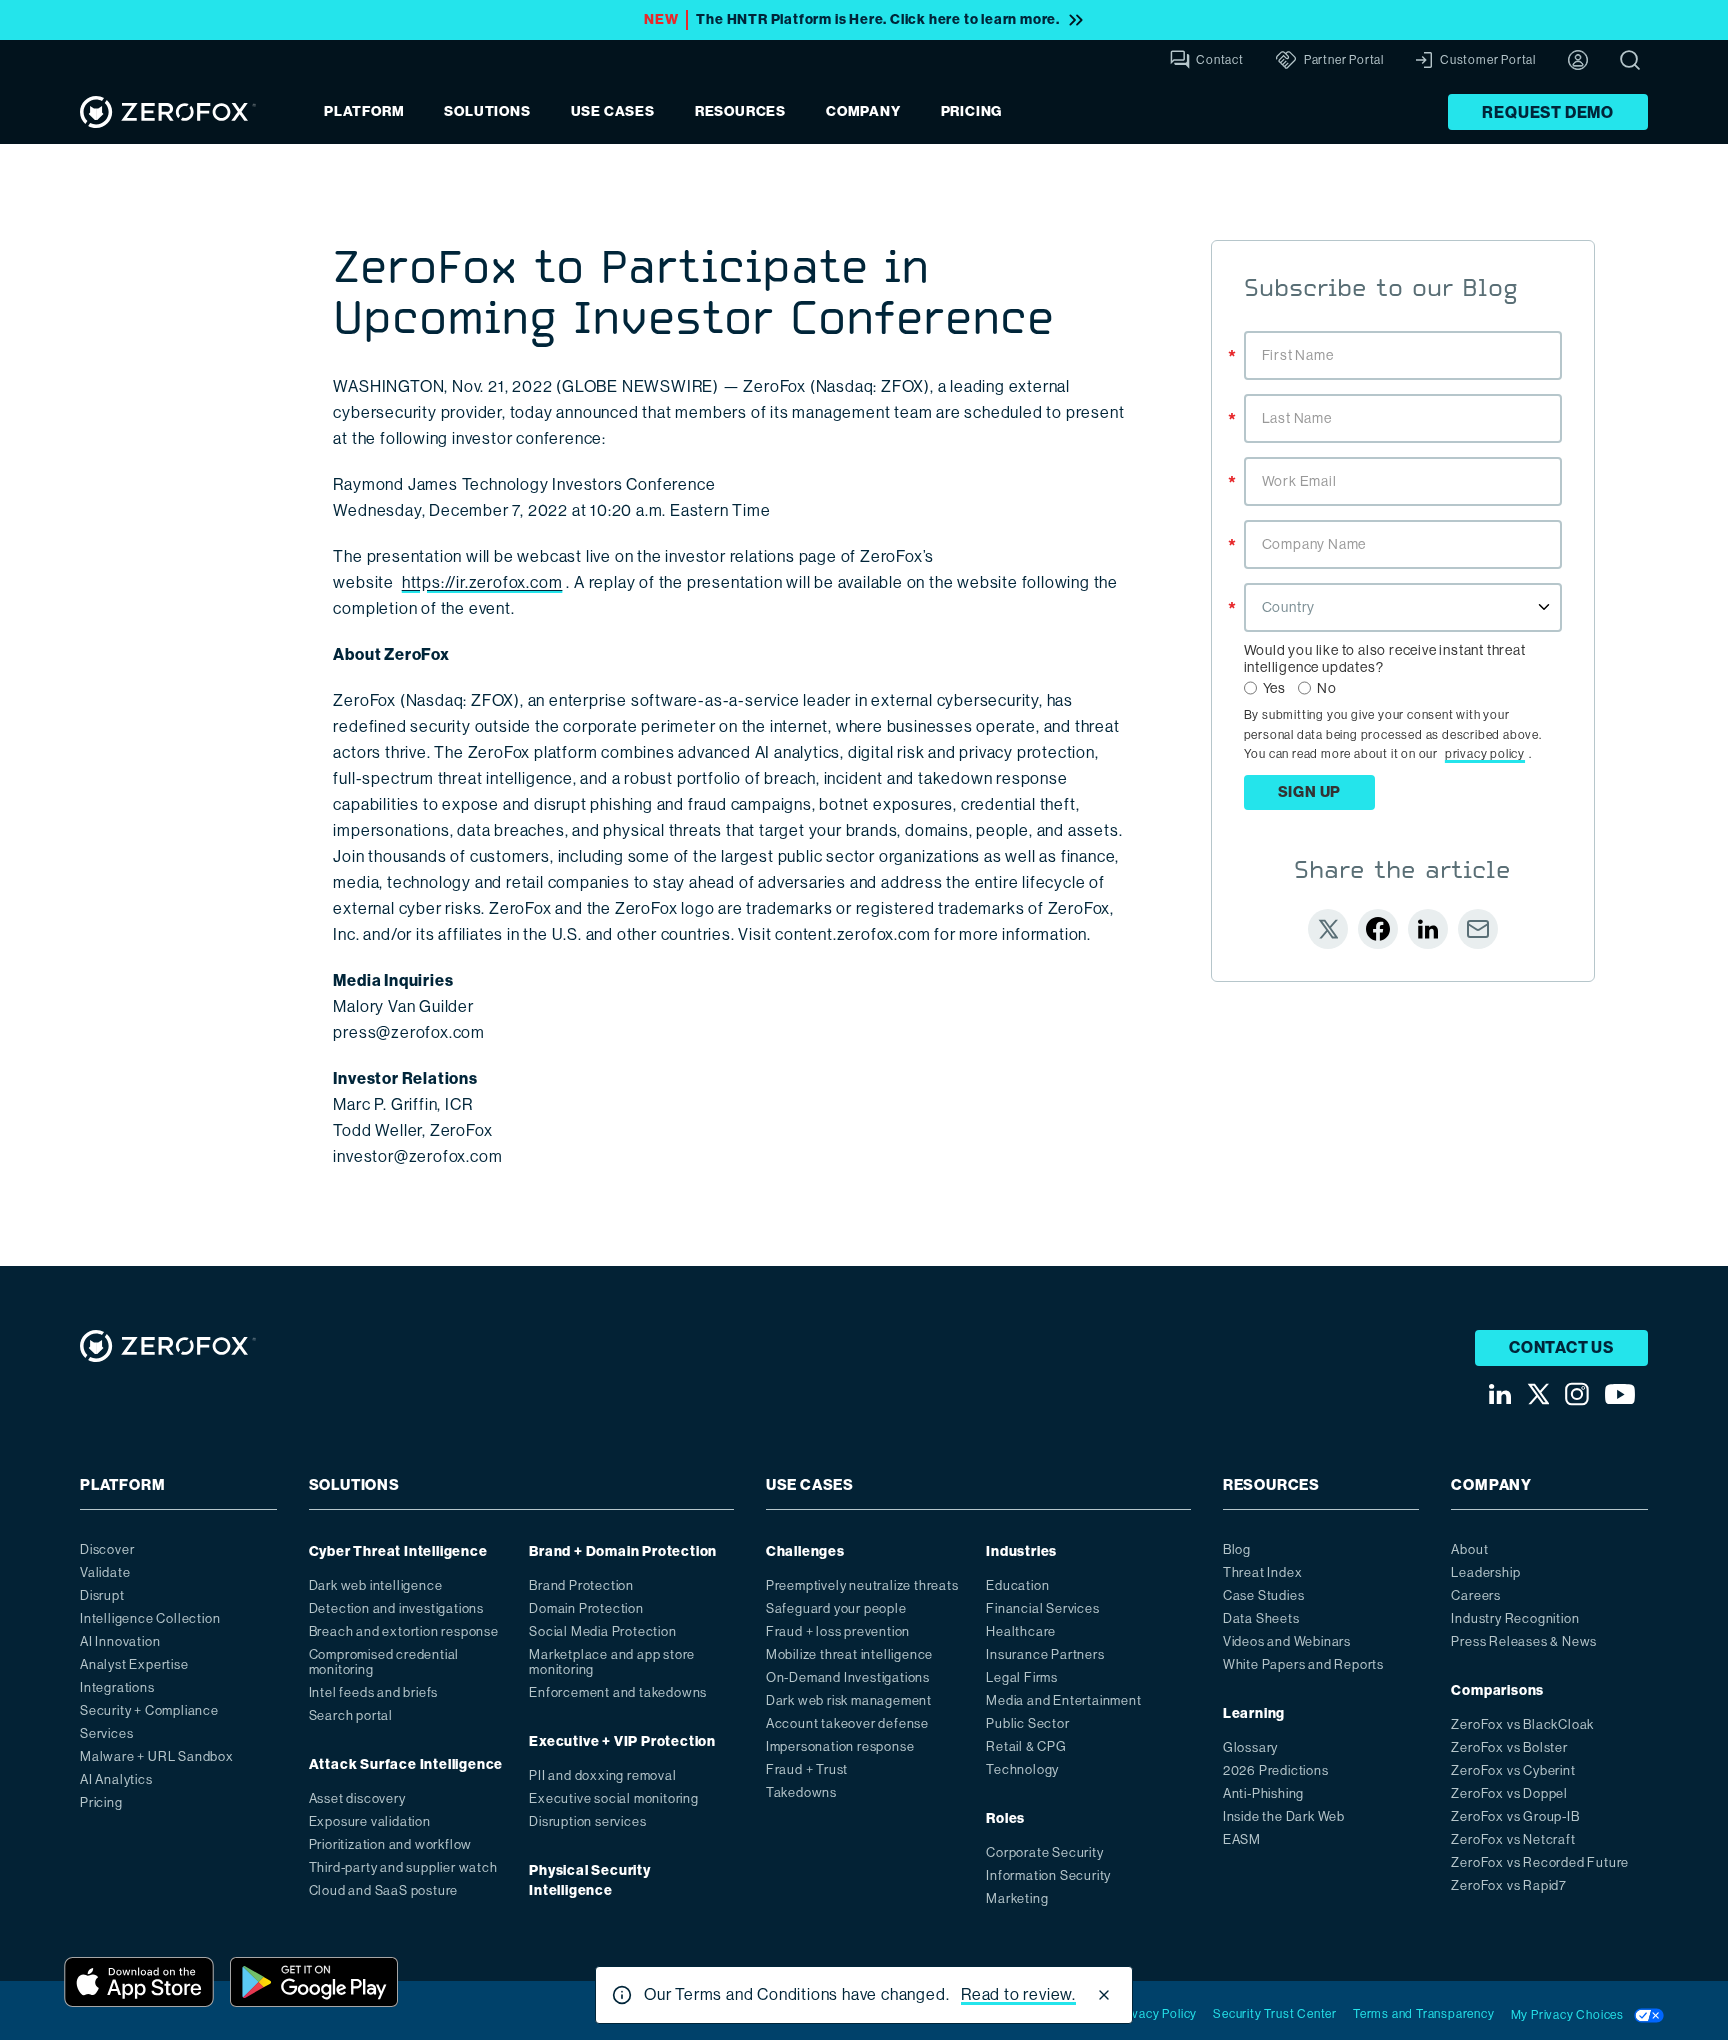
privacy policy (1485, 754)
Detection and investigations (396, 1608)
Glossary (1250, 1747)
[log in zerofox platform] (1578, 60)
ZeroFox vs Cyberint (1513, 1770)
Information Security (1048, 1875)
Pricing (972, 111)
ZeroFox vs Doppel (1509, 1793)
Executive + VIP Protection (622, 1741)
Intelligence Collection (150, 1618)
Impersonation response (840, 1746)
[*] (1403, 329)
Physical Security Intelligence (590, 1880)
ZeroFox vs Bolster (1509, 1747)
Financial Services (1042, 1608)
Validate (105, 1572)
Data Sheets (1261, 1618)
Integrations (117, 1687)
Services (106, 1733)
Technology (1022, 1769)
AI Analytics (116, 1779)
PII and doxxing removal (602, 1775)
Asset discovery (357, 1798)
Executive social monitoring (614, 1798)
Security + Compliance (149, 1710)
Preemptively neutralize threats (862, 1585)
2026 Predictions (1276, 1770)
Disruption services (587, 1821)
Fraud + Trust (807, 1769)
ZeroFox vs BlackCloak (1522, 1724)
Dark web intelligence (376, 1585)
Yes (1274, 688)
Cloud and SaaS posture (384, 1890)
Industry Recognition (1515, 1618)
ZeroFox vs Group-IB (1515, 1816)
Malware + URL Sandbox (157, 1756)
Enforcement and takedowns (618, 1692)
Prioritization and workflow (391, 1844)
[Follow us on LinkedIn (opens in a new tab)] (1500, 1394)
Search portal (351, 1715)
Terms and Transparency (1424, 2014)
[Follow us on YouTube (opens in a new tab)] (1620, 1394)
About (1469, 1549)
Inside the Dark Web (1284, 1816)
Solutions (487, 111)
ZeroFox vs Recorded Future (1540, 1862)
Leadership (1485, 1572)
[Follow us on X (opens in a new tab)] (1538, 1394)
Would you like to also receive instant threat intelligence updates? (1385, 658)
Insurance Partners (1045, 1654)
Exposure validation (370, 1821)
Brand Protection (581, 1585)
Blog (1237, 1549)
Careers (1476, 1595)
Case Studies (1264, 1595)
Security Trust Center (1275, 2014)
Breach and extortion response (404, 1631)
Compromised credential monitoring (384, 1662)
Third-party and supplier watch (403, 1867)
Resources (740, 111)
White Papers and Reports (1303, 1664)
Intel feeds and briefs (374, 1692)
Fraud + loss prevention (838, 1631)
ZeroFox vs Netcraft (1513, 1839)
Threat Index (1263, 1572)
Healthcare (1021, 1631)
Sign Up (1310, 792)
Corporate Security (1044, 1852)
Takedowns (801, 1792)
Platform (364, 111)
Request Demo (1548, 112)
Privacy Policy (1157, 2014)
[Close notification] (1104, 1995)
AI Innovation (120, 1641)
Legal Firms (1022, 1677)
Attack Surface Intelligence (406, 1764)
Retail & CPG (1026, 1746)
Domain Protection (586, 1608)
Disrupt (102, 1595)
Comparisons (1497, 1690)
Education (1017, 1585)
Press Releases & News (1524, 1641)
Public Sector (1027, 1723)
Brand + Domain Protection (623, 1551)
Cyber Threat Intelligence (398, 1551)
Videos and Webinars (1287, 1641)
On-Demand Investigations (848, 1677)
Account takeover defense (847, 1723)
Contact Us (1561, 1347)
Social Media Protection (602, 1631)
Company (863, 111)
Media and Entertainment (1063, 1700)
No (1327, 688)
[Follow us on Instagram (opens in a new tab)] (1577, 1394)
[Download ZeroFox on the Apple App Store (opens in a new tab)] (139, 1982)
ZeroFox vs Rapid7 (1509, 1885)
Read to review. (1018, 1994)
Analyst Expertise (134, 1664)
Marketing (1017, 1898)
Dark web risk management (849, 1700)
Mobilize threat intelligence (849, 1654)
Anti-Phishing (1263, 1793)
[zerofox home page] (168, 112)
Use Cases (613, 111)
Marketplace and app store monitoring (612, 1662)
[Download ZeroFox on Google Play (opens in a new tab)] (314, 1982)
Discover (107, 1549)
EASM (1242, 1839)
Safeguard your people (836, 1608)
